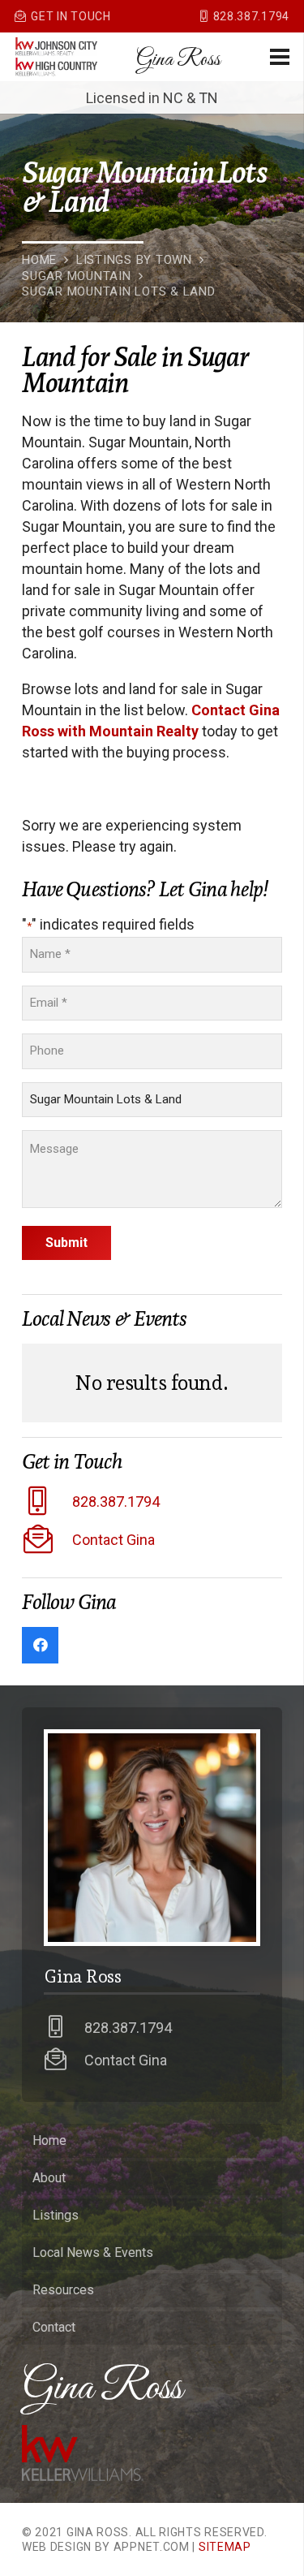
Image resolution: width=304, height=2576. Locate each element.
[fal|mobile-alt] (47, 1502)
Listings (56, 2215)
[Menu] (280, 57)
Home (49, 2140)
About (49, 2178)
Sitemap (225, 2547)
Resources (63, 2290)
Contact (54, 2327)
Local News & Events (93, 2252)
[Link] (56, 47)
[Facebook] (40, 1645)
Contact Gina (113, 1540)
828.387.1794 (116, 1502)
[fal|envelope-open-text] (47, 1540)
